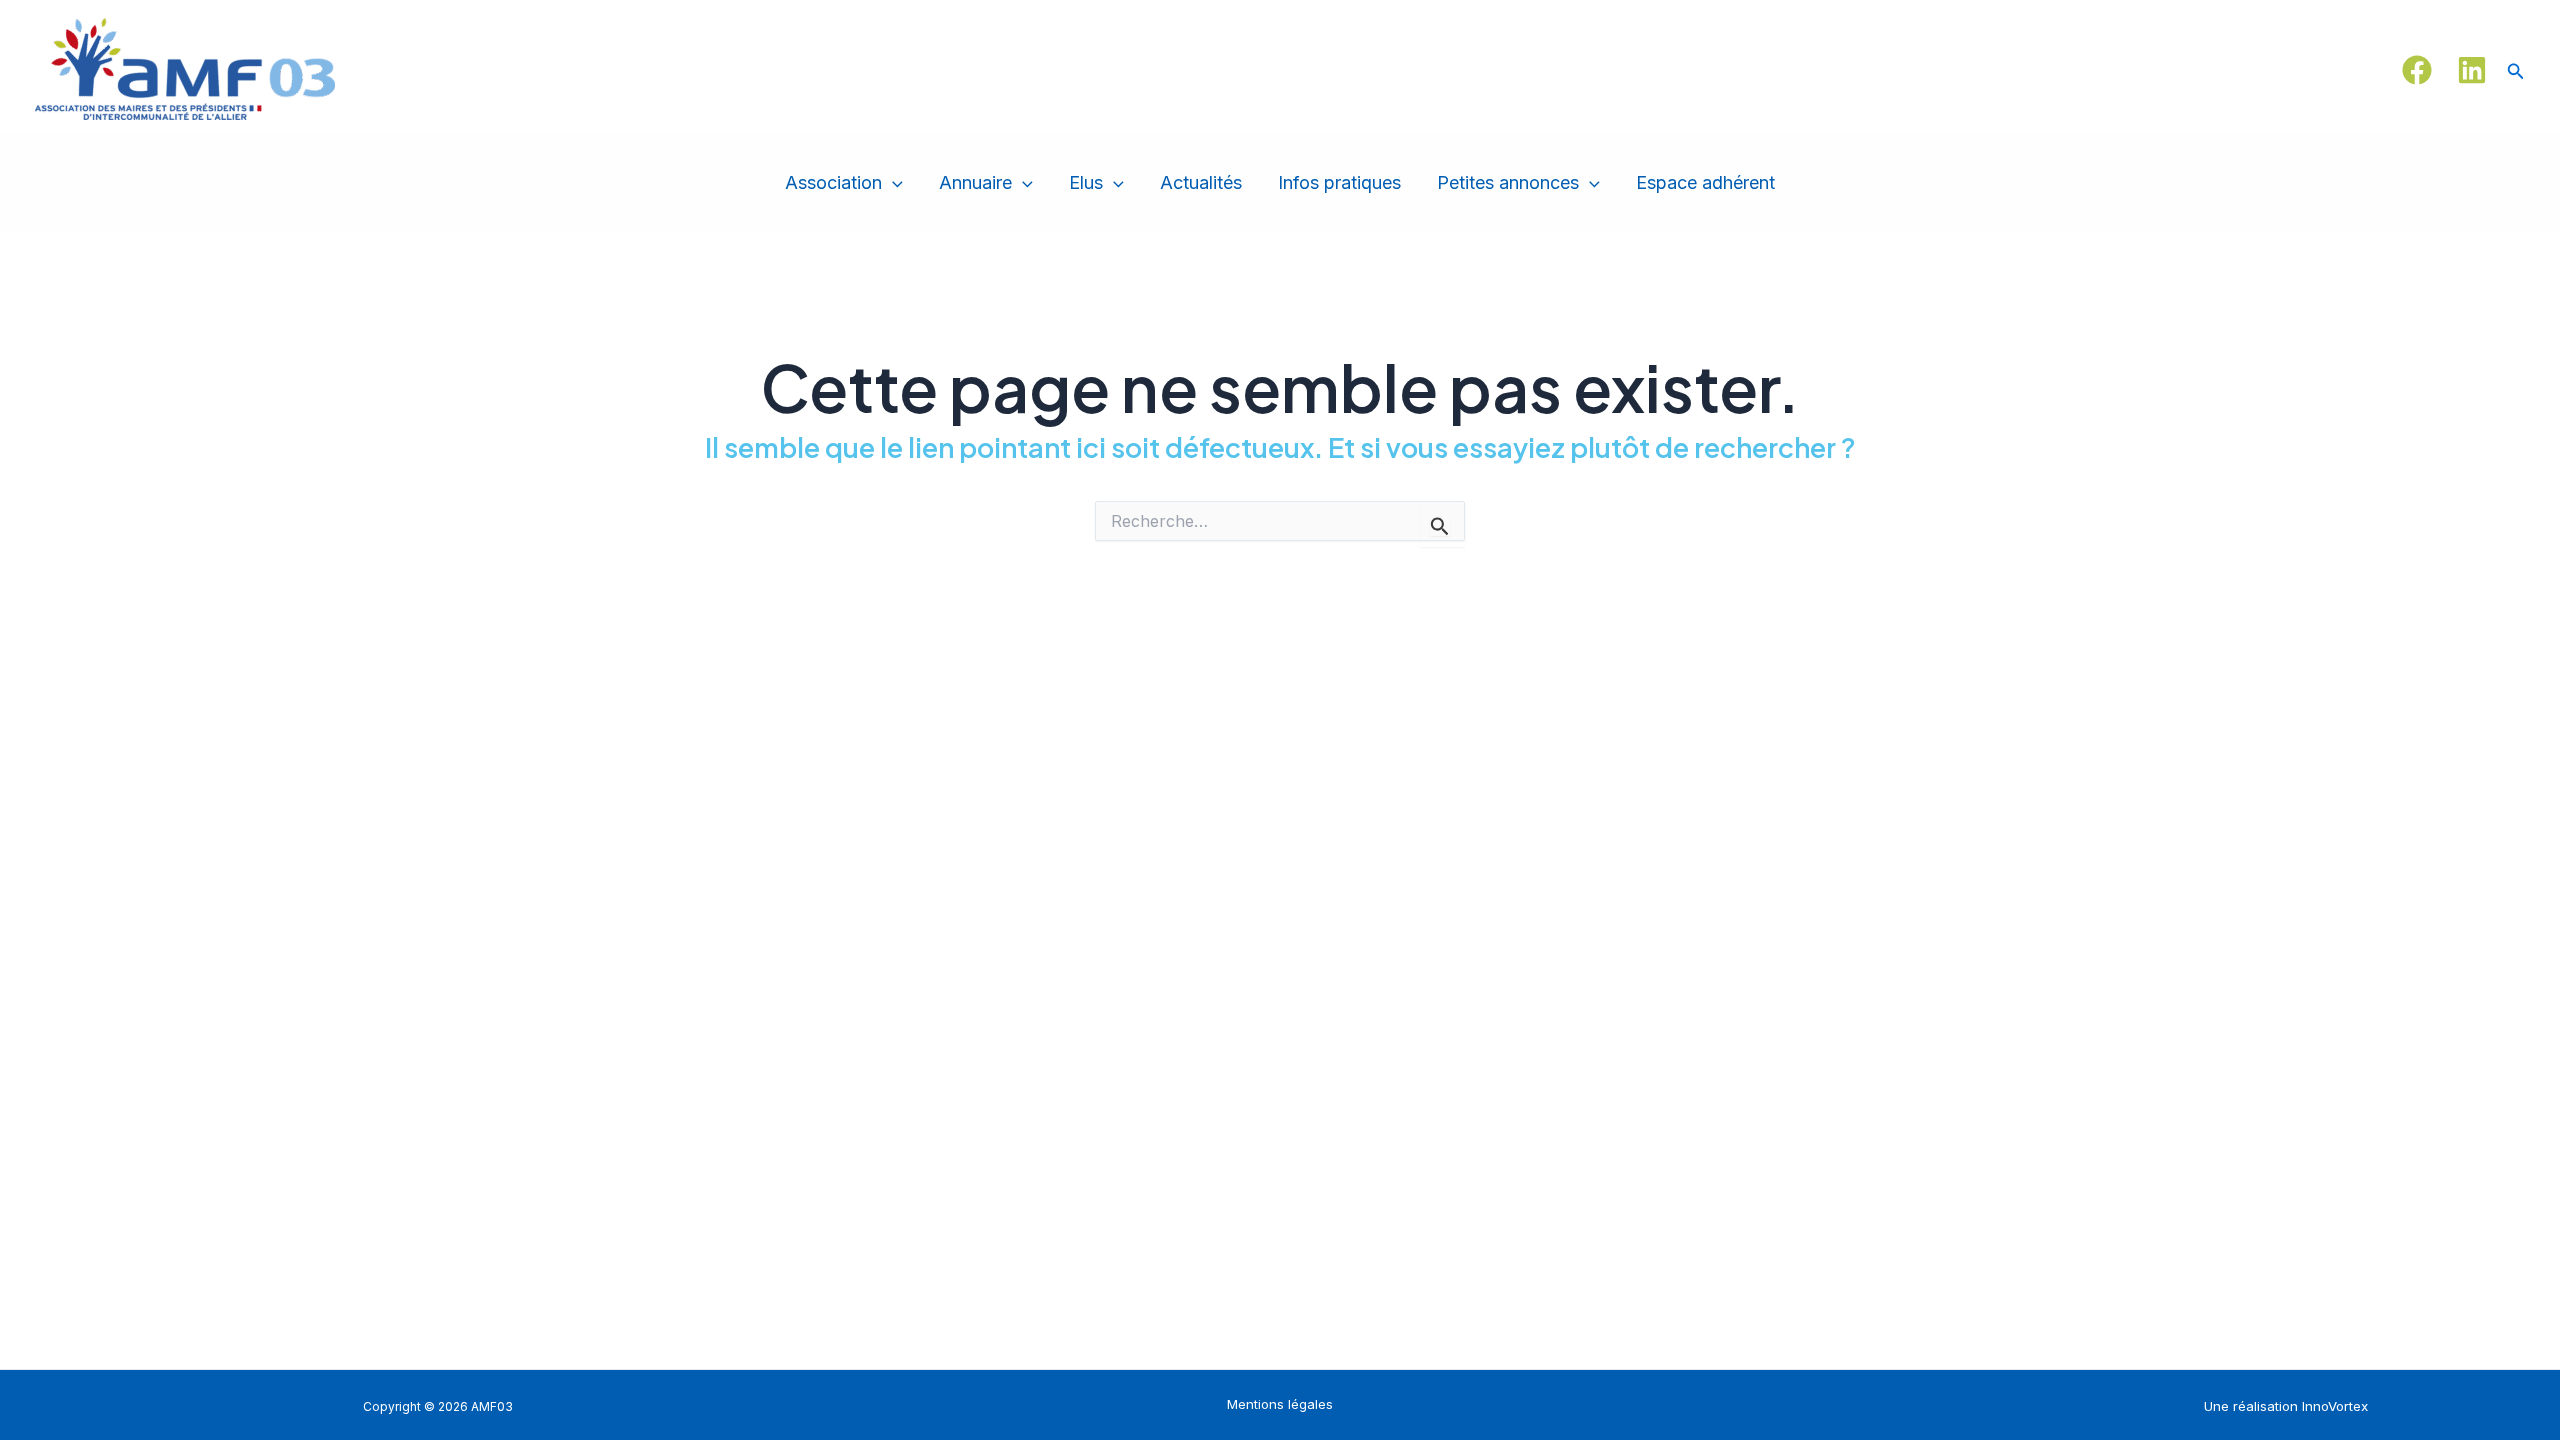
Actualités (1201, 182)
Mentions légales (1280, 1404)
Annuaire (975, 182)
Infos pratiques (1339, 182)
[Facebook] (2417, 70)
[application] (892, 183)
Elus (1086, 182)
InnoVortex (2335, 1406)
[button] (2516, 69)
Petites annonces (1508, 182)
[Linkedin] (2472, 70)
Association (833, 182)
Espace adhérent (1705, 182)
